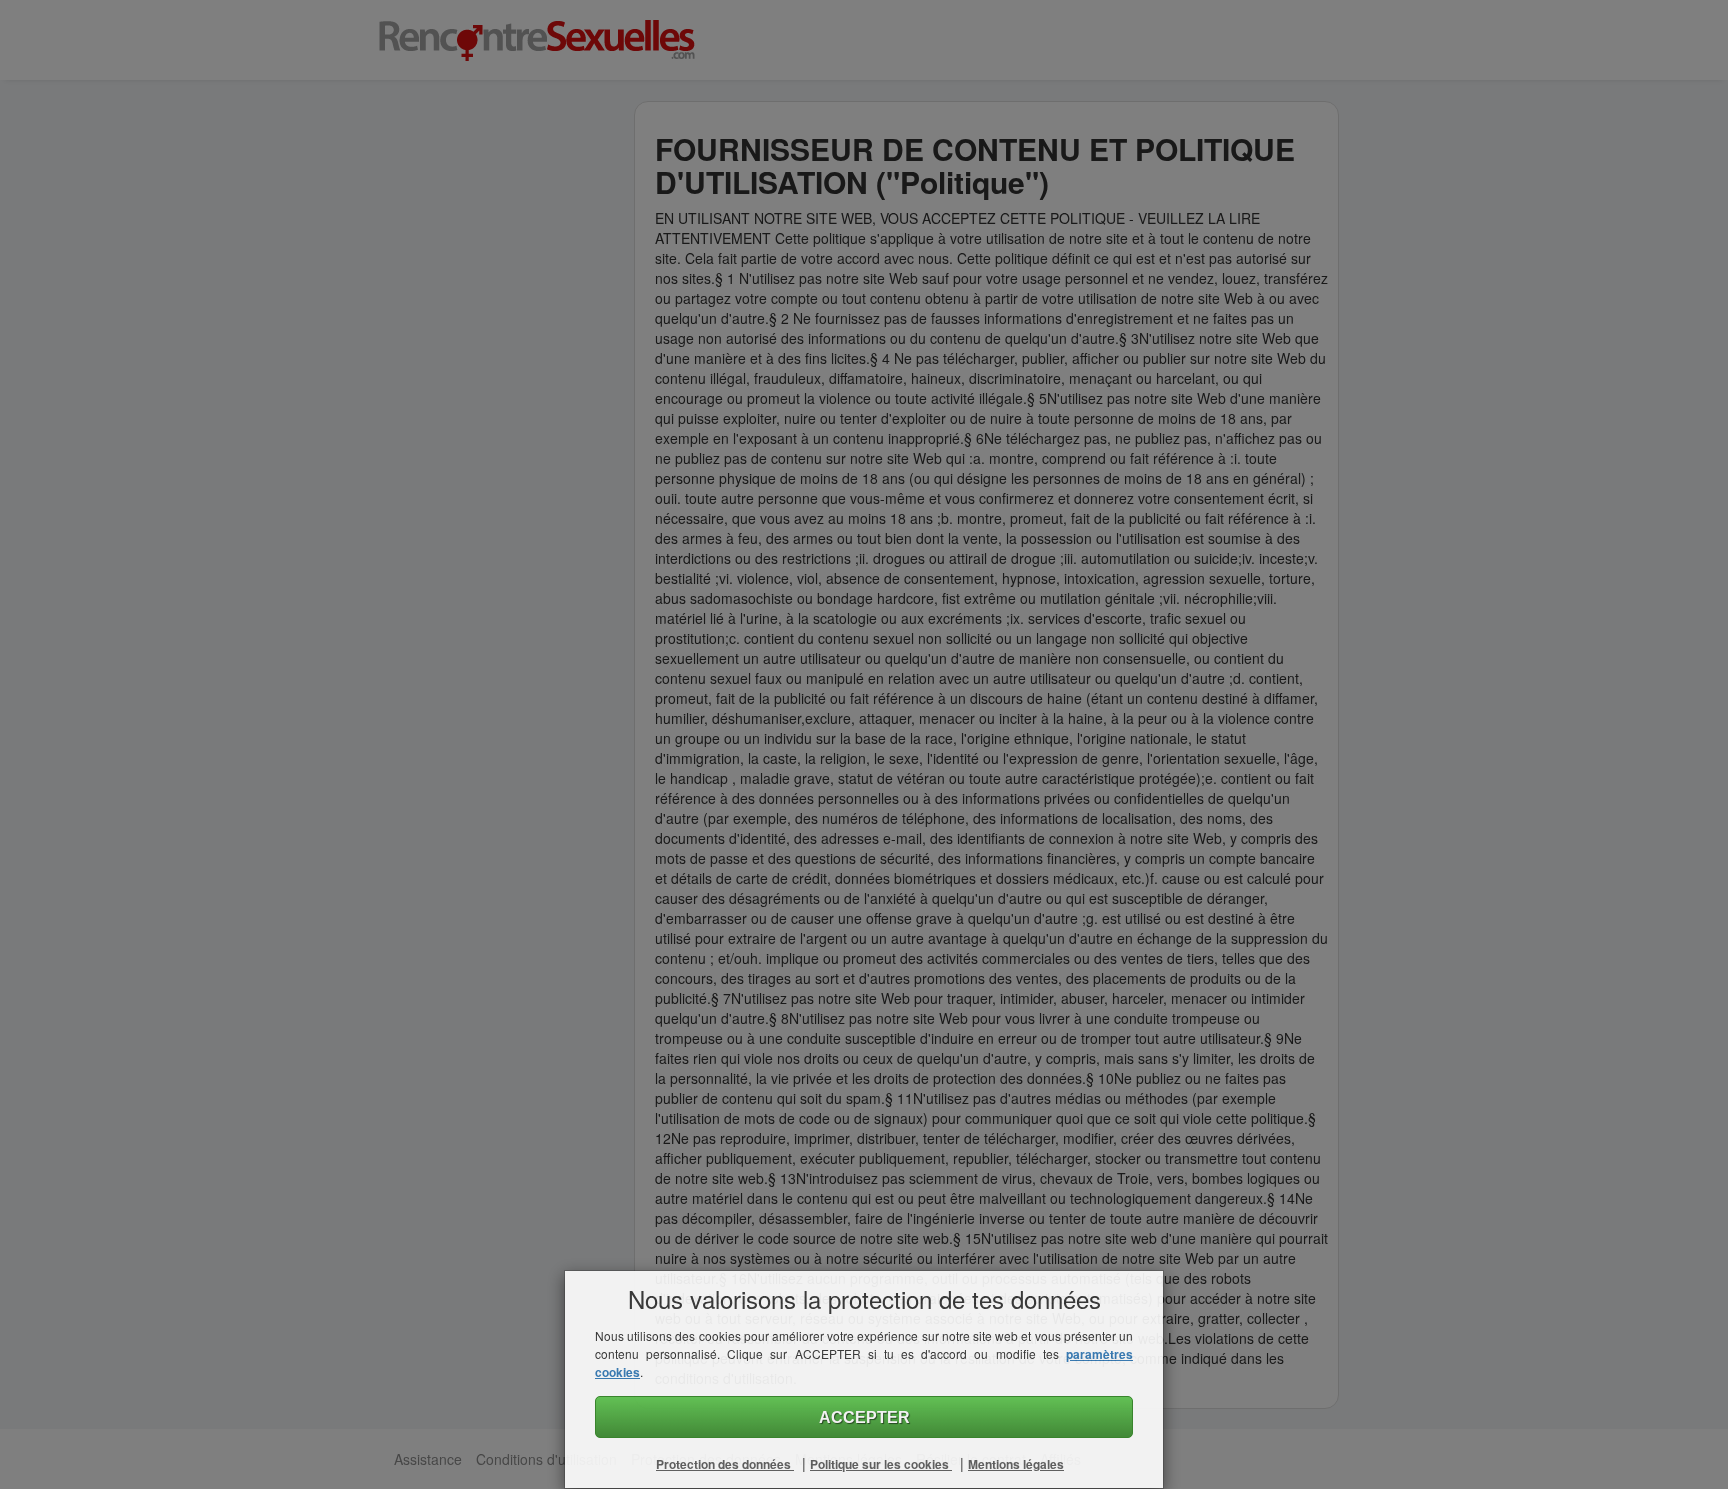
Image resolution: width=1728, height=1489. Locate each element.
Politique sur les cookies (881, 1464)
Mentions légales (1016, 1464)
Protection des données (725, 1464)
